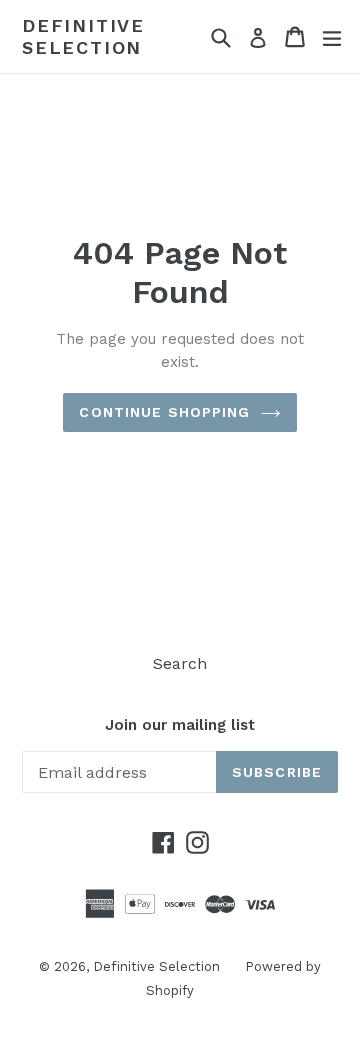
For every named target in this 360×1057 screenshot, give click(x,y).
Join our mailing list (180, 725)
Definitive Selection (83, 36)
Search (180, 663)
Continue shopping (164, 412)
